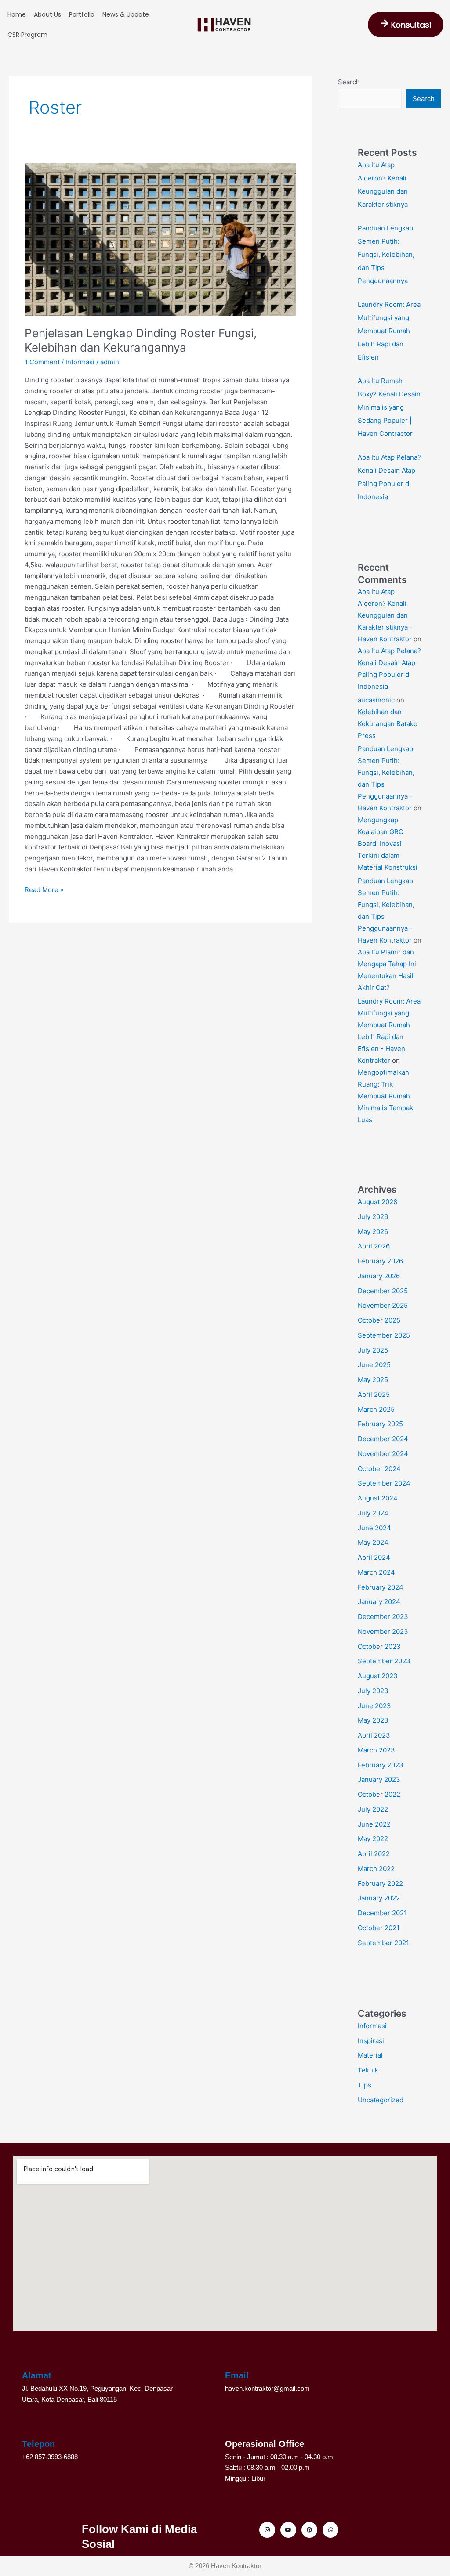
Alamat (37, 2375)
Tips (365, 2085)
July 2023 (373, 1691)
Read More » (44, 889)
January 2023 (379, 1779)
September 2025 (384, 1335)
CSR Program (27, 35)
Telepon (38, 2444)
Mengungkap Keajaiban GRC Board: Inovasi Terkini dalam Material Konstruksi (388, 844)
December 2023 (383, 1617)
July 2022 (373, 1809)
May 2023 (373, 1720)
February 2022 (380, 1883)
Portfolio (82, 14)
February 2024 (381, 1587)
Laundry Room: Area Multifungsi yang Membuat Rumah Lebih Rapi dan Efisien (389, 331)
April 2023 (374, 1735)
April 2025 (374, 1394)
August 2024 (378, 1498)
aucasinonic (376, 700)
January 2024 (379, 1602)
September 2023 (384, 1661)
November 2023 (383, 1632)
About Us (47, 14)
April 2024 (374, 1557)
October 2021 (379, 1928)
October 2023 (379, 1646)
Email (237, 2375)
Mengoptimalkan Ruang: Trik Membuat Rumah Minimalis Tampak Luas (385, 1096)
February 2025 (380, 1424)
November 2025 (383, 1305)
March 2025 (376, 1409)
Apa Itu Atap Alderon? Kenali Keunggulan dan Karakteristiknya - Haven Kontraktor (385, 615)
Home (17, 14)
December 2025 (383, 1291)
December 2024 (383, 1439)
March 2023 (376, 1750)
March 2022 (376, 1869)
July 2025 (373, 1350)
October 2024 (379, 1469)
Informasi (80, 362)
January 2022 (379, 1898)
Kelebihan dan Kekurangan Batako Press (388, 724)
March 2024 (376, 1572)
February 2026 (380, 1261)
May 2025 (373, 1380)
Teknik (368, 2070)
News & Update (126, 14)
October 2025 (379, 1320)
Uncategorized (381, 2100)
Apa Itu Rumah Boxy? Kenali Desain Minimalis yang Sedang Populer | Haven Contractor (389, 407)
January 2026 (379, 1276)
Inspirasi (371, 2041)
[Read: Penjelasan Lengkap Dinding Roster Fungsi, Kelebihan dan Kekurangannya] (160, 239)
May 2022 (373, 1839)
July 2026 (373, 1217)
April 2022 (374, 1854)
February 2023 (381, 1765)
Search (349, 82)
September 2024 (384, 1483)
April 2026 (374, 1246)
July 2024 (373, 1513)
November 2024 (383, 1454)
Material (370, 2055)
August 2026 (377, 1202)
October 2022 (379, 1794)
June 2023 (374, 1706)
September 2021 (383, 1943)
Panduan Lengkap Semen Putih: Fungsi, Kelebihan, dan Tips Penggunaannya (386, 254)
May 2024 (373, 1542)
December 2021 (382, 1913)
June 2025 (374, 1365)
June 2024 (374, 1528)
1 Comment (42, 362)
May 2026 (373, 1232)
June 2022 (374, 1824)
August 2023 (378, 1676)
